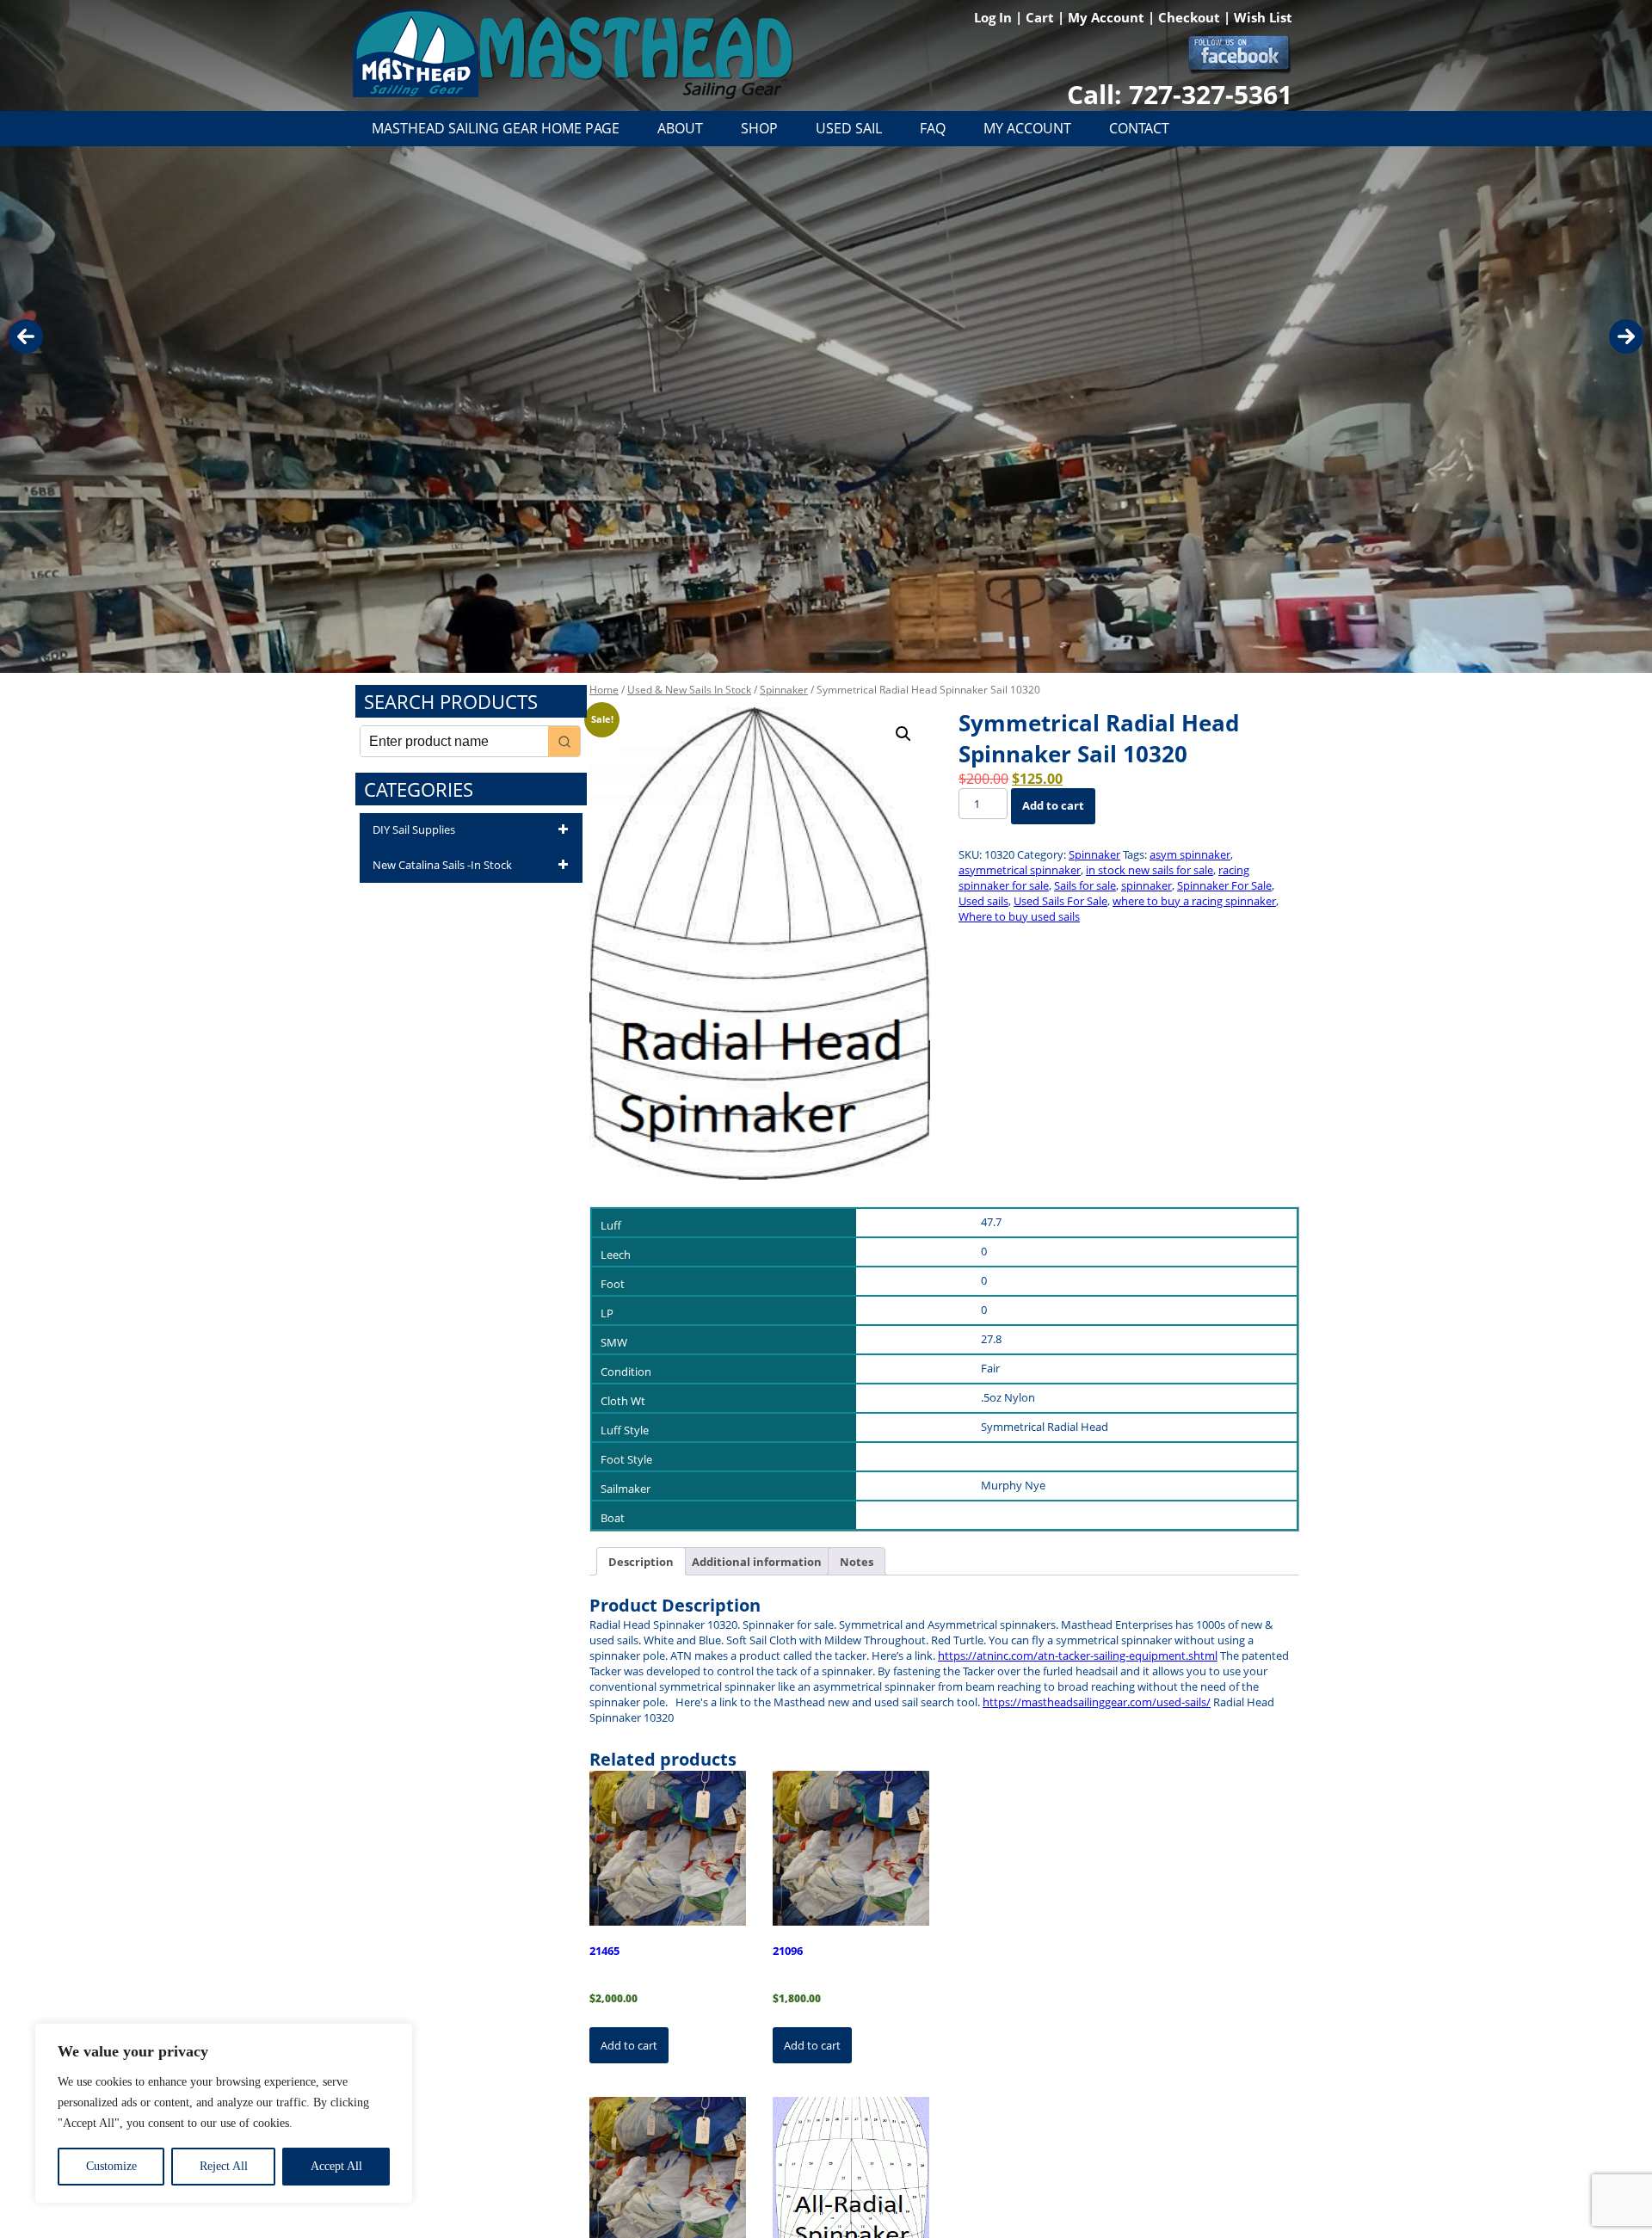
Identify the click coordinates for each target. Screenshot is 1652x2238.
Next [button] (1626, 336)
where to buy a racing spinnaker (1194, 901)
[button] (903, 734)
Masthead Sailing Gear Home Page (496, 128)
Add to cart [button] (629, 2045)
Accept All (336, 2166)
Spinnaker (784, 690)
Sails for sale (1085, 885)
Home (604, 690)
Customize (111, 2166)
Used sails (983, 901)
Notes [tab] (857, 1562)
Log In (995, 17)
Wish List (1263, 17)
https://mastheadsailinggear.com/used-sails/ (1097, 1702)
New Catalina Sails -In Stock (442, 865)
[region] (224, 2113)
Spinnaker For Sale (1224, 885)
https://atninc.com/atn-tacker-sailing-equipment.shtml (1078, 1655)
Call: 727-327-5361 (1180, 94)
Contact (1139, 128)
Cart (1042, 17)
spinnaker (1147, 885)
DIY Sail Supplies (414, 829)
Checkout (1191, 17)
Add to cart (1053, 805)
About (680, 128)
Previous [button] (26, 336)
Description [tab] (641, 1562)
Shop (759, 128)
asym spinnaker (1190, 854)
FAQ (933, 128)
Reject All (224, 2166)
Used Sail (849, 128)
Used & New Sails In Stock (689, 690)
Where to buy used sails (1019, 916)
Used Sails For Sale (1060, 901)
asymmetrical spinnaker (1020, 870)
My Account (1108, 17)
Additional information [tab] (757, 1562)
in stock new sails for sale (1150, 870)
